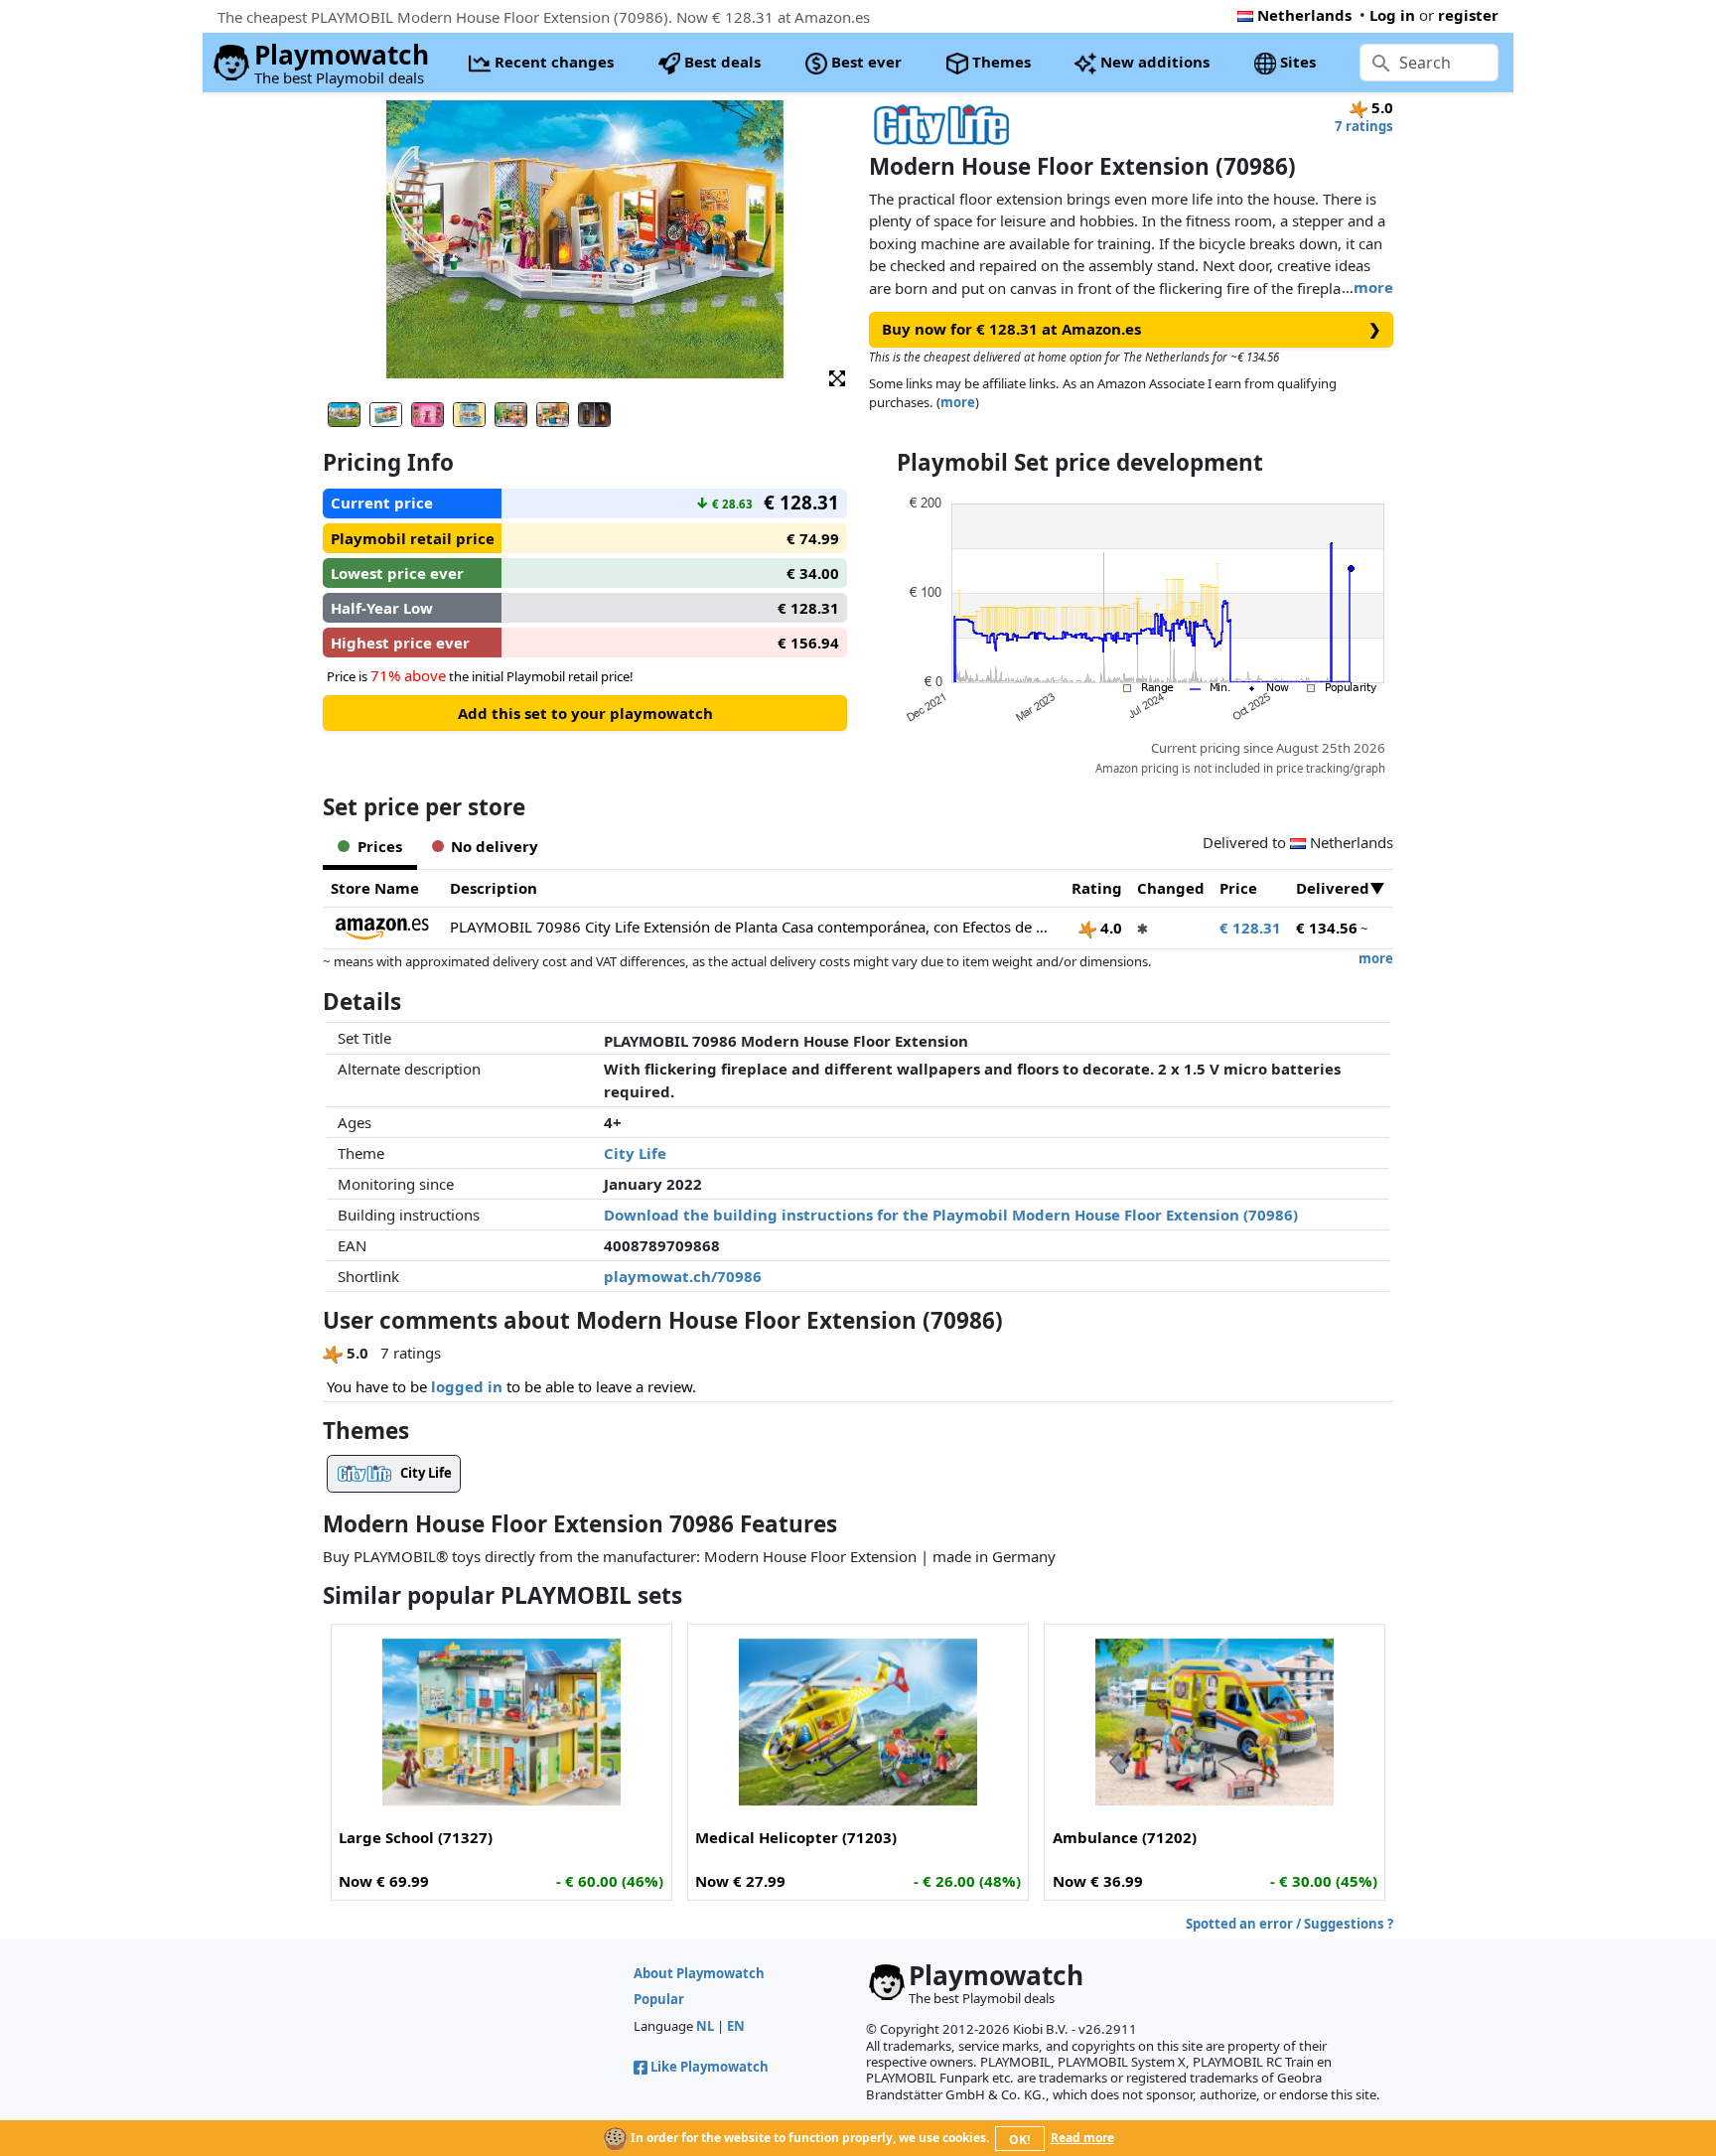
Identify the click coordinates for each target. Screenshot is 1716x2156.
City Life (635, 1153)
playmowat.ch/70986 (683, 1276)
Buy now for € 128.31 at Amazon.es (1132, 329)
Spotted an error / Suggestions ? (1289, 1924)
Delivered (1333, 888)
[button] (837, 377)
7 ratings (1364, 126)
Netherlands (1304, 15)
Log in (1392, 15)
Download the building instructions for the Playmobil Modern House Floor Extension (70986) (951, 1215)
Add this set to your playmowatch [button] (585, 713)
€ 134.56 (1327, 928)
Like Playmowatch (710, 2067)
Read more (1082, 2138)
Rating (1097, 888)
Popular (659, 1999)
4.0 (1109, 928)
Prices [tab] (380, 846)
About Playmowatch (699, 1973)
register (1468, 15)
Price (1238, 888)
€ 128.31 (1250, 928)
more (1373, 287)
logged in (467, 1386)
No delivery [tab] (495, 846)
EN (736, 2026)
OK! (1019, 2140)
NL (705, 2026)
